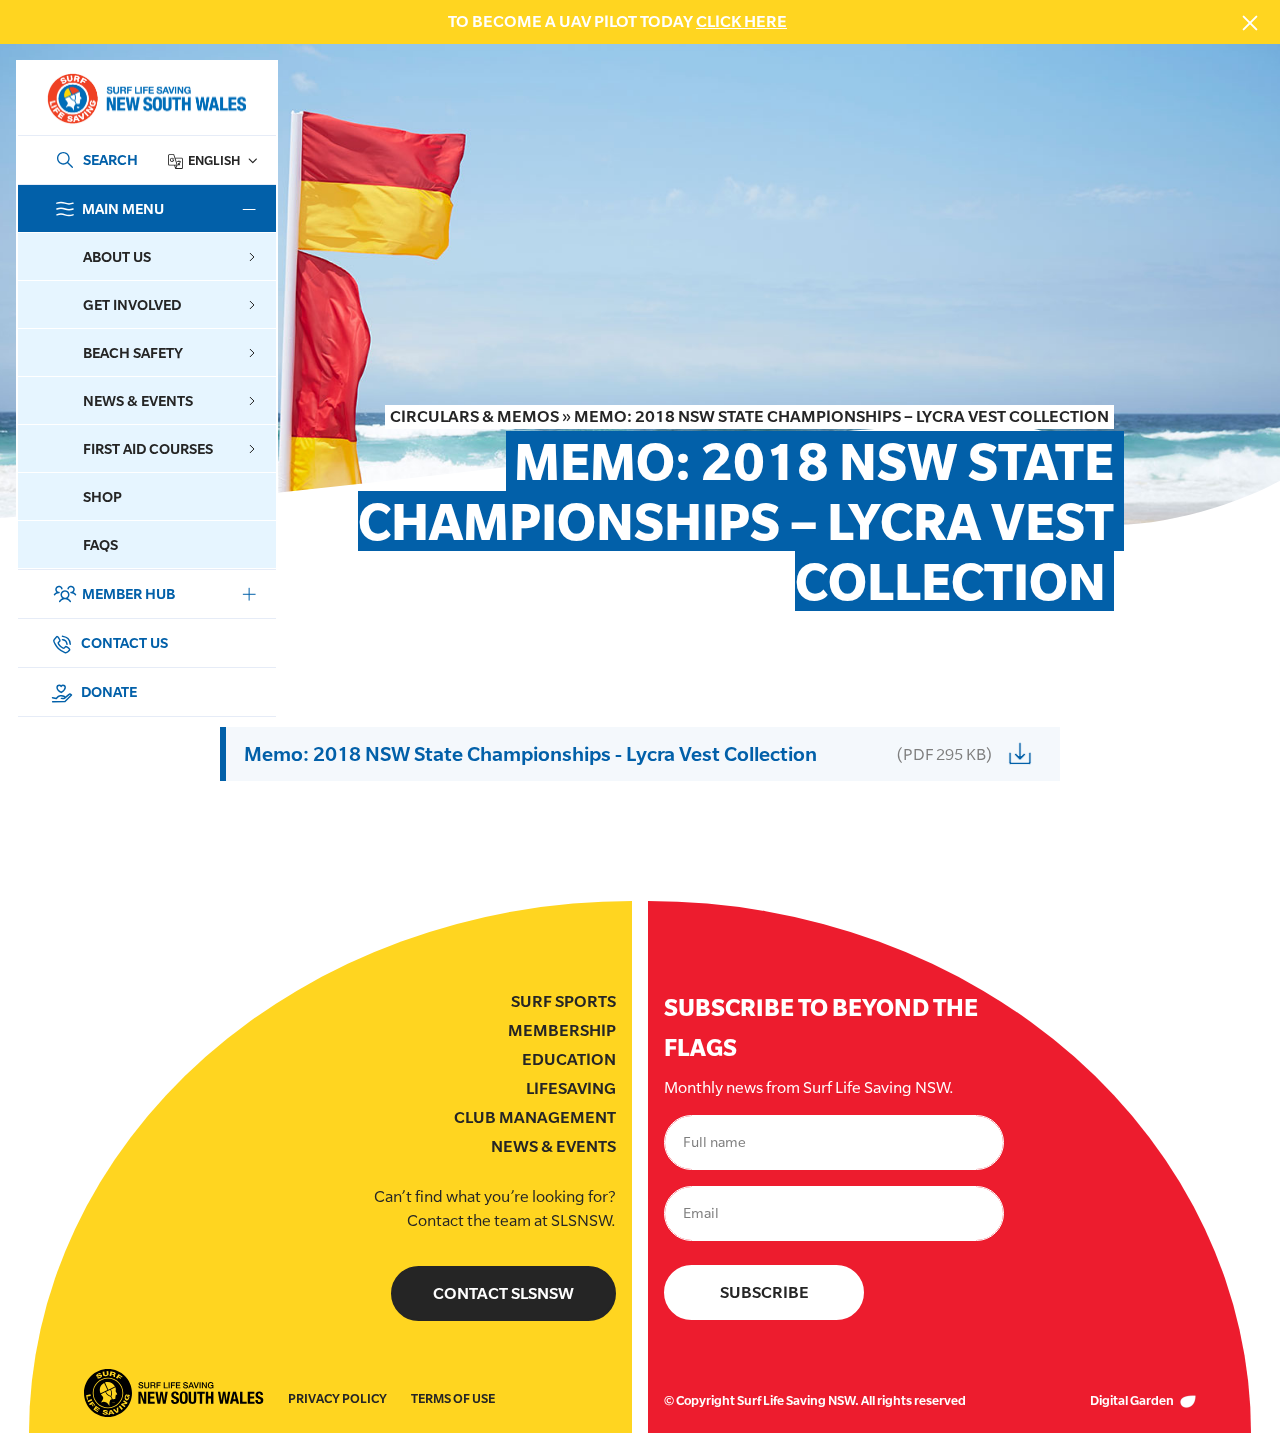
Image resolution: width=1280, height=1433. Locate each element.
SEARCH (110, 159)
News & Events (553, 1146)
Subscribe (764, 1292)
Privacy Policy (337, 1398)
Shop (102, 496)
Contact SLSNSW (503, 1293)
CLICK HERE (741, 21)
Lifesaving (571, 1088)
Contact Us (123, 642)
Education (569, 1059)
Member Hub (128, 593)
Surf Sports (563, 1001)
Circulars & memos (474, 416)
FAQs (100, 544)
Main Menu (123, 208)
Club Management (535, 1117)
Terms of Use (453, 1398)
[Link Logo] (146, 98)
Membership (562, 1030)
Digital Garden (1133, 1400)
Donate (107, 691)
